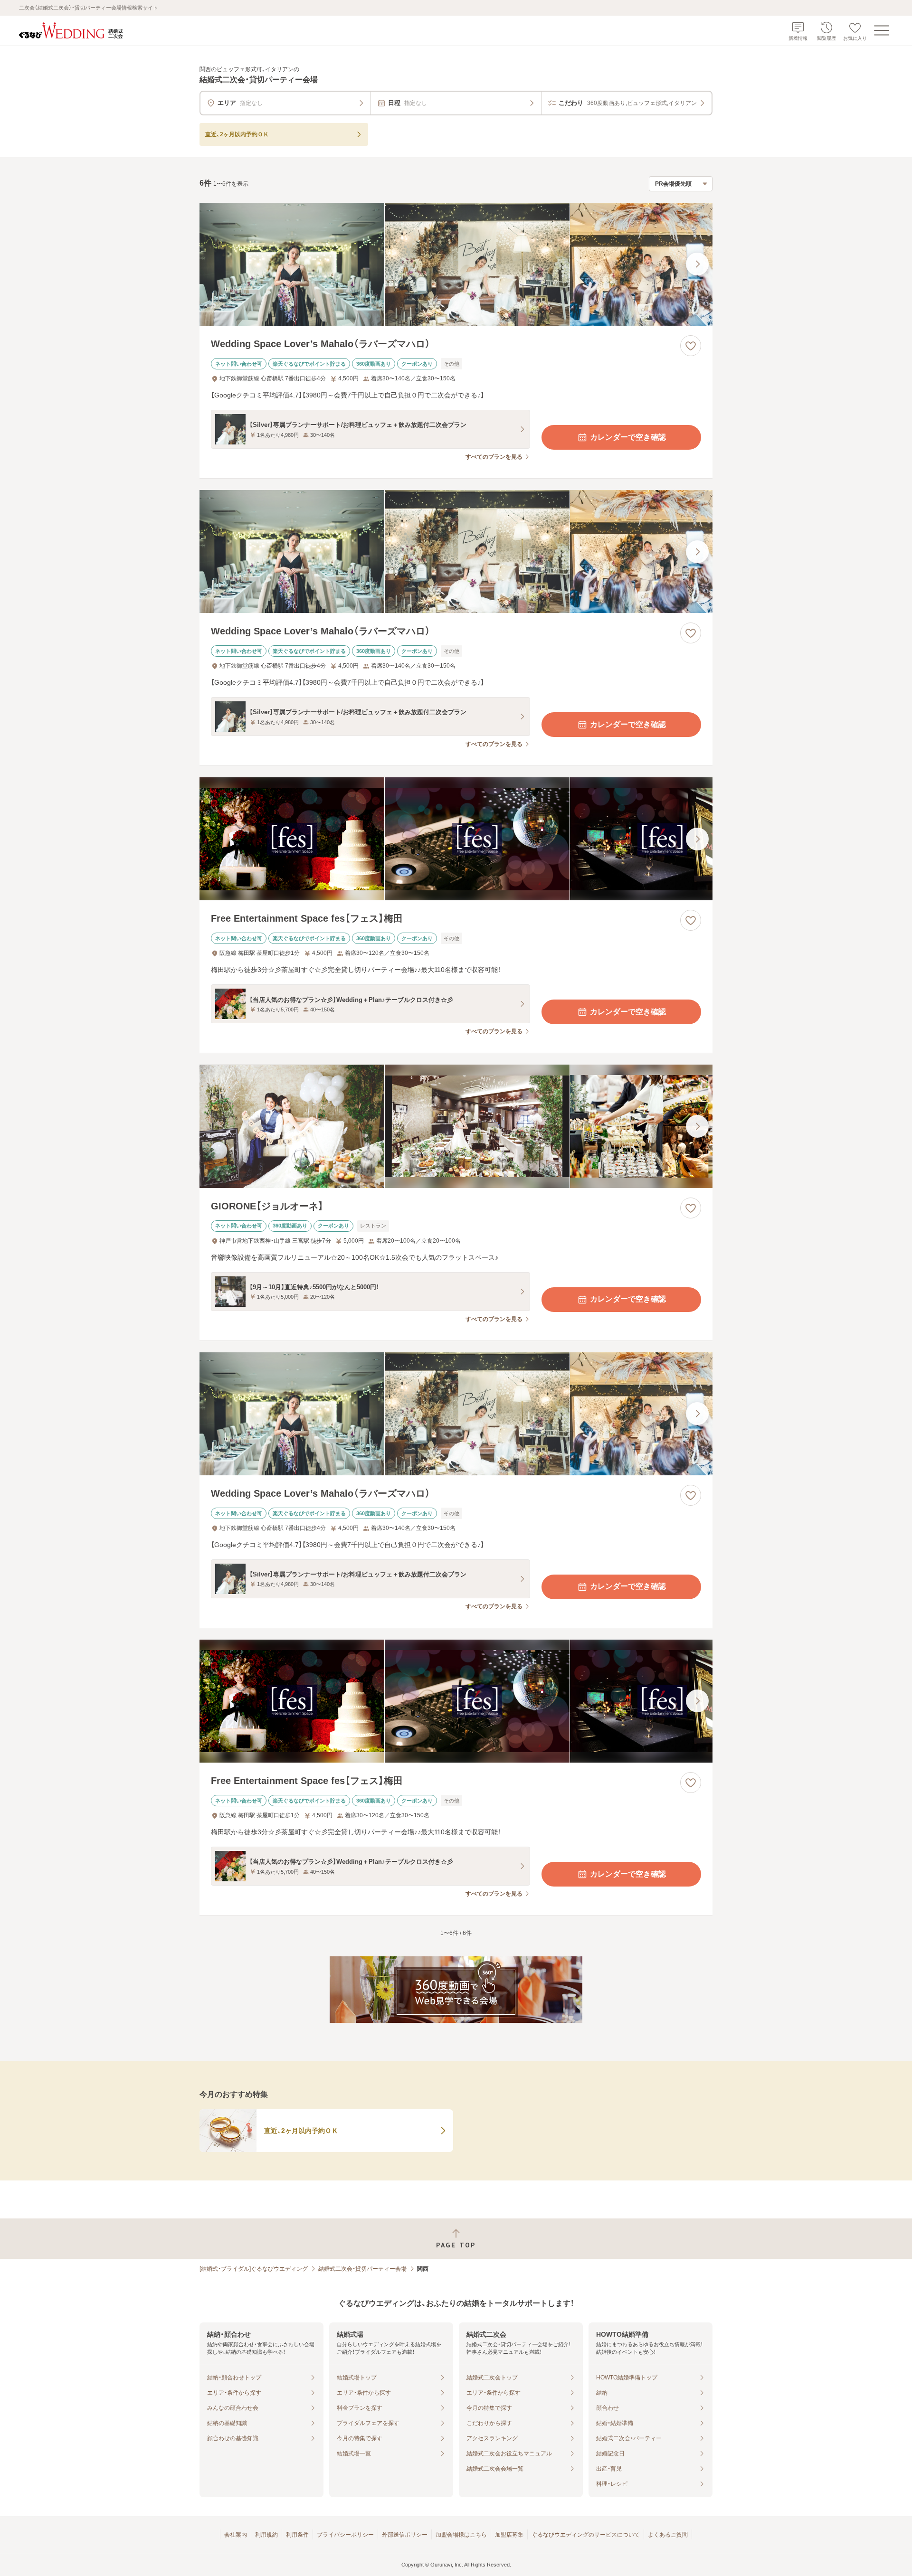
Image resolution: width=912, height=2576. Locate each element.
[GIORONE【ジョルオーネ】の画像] (456, 1126)
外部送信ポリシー (405, 2535)
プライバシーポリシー (345, 2535)
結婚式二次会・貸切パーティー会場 (362, 2269)
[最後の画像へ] (697, 264)
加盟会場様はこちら (461, 2535)
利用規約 (266, 2535)
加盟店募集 (509, 2535)
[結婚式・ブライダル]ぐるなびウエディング (254, 2269)
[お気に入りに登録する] (691, 346)
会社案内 (236, 2535)
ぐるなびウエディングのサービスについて (586, 2535)
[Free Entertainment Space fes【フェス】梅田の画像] (456, 839)
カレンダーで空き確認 (628, 437)
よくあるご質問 (668, 2535)
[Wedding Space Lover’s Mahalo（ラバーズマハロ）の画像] (456, 264)
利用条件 (297, 2535)
